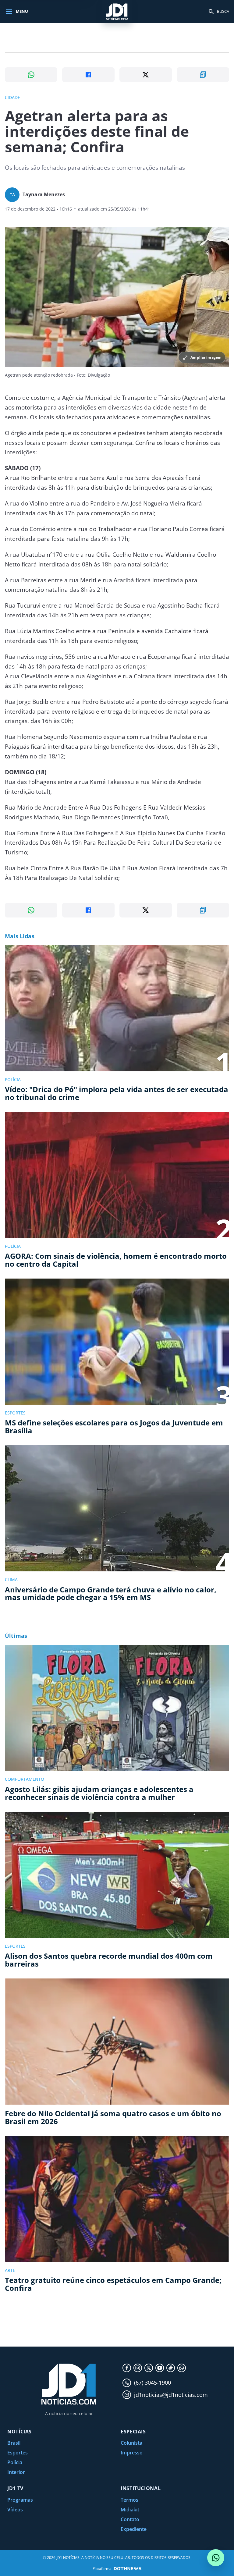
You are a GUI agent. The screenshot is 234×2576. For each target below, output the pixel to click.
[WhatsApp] (182, 2368)
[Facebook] (127, 2368)
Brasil (14, 2443)
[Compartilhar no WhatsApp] (31, 75)
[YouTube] (160, 2368)
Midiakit (130, 2510)
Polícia (15, 2462)
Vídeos (15, 2510)
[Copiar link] (203, 75)
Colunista (131, 2443)
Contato (130, 2519)
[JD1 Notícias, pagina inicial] (117, 11)
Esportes (18, 2453)
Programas (20, 2500)
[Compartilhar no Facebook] (88, 75)
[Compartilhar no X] (146, 75)
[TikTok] (171, 2368)
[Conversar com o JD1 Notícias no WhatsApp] (216, 2558)
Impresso (132, 2453)
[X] (149, 2368)
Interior (16, 2472)
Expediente (134, 2529)
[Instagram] (138, 2368)
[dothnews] (128, 2569)
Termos (129, 2500)
